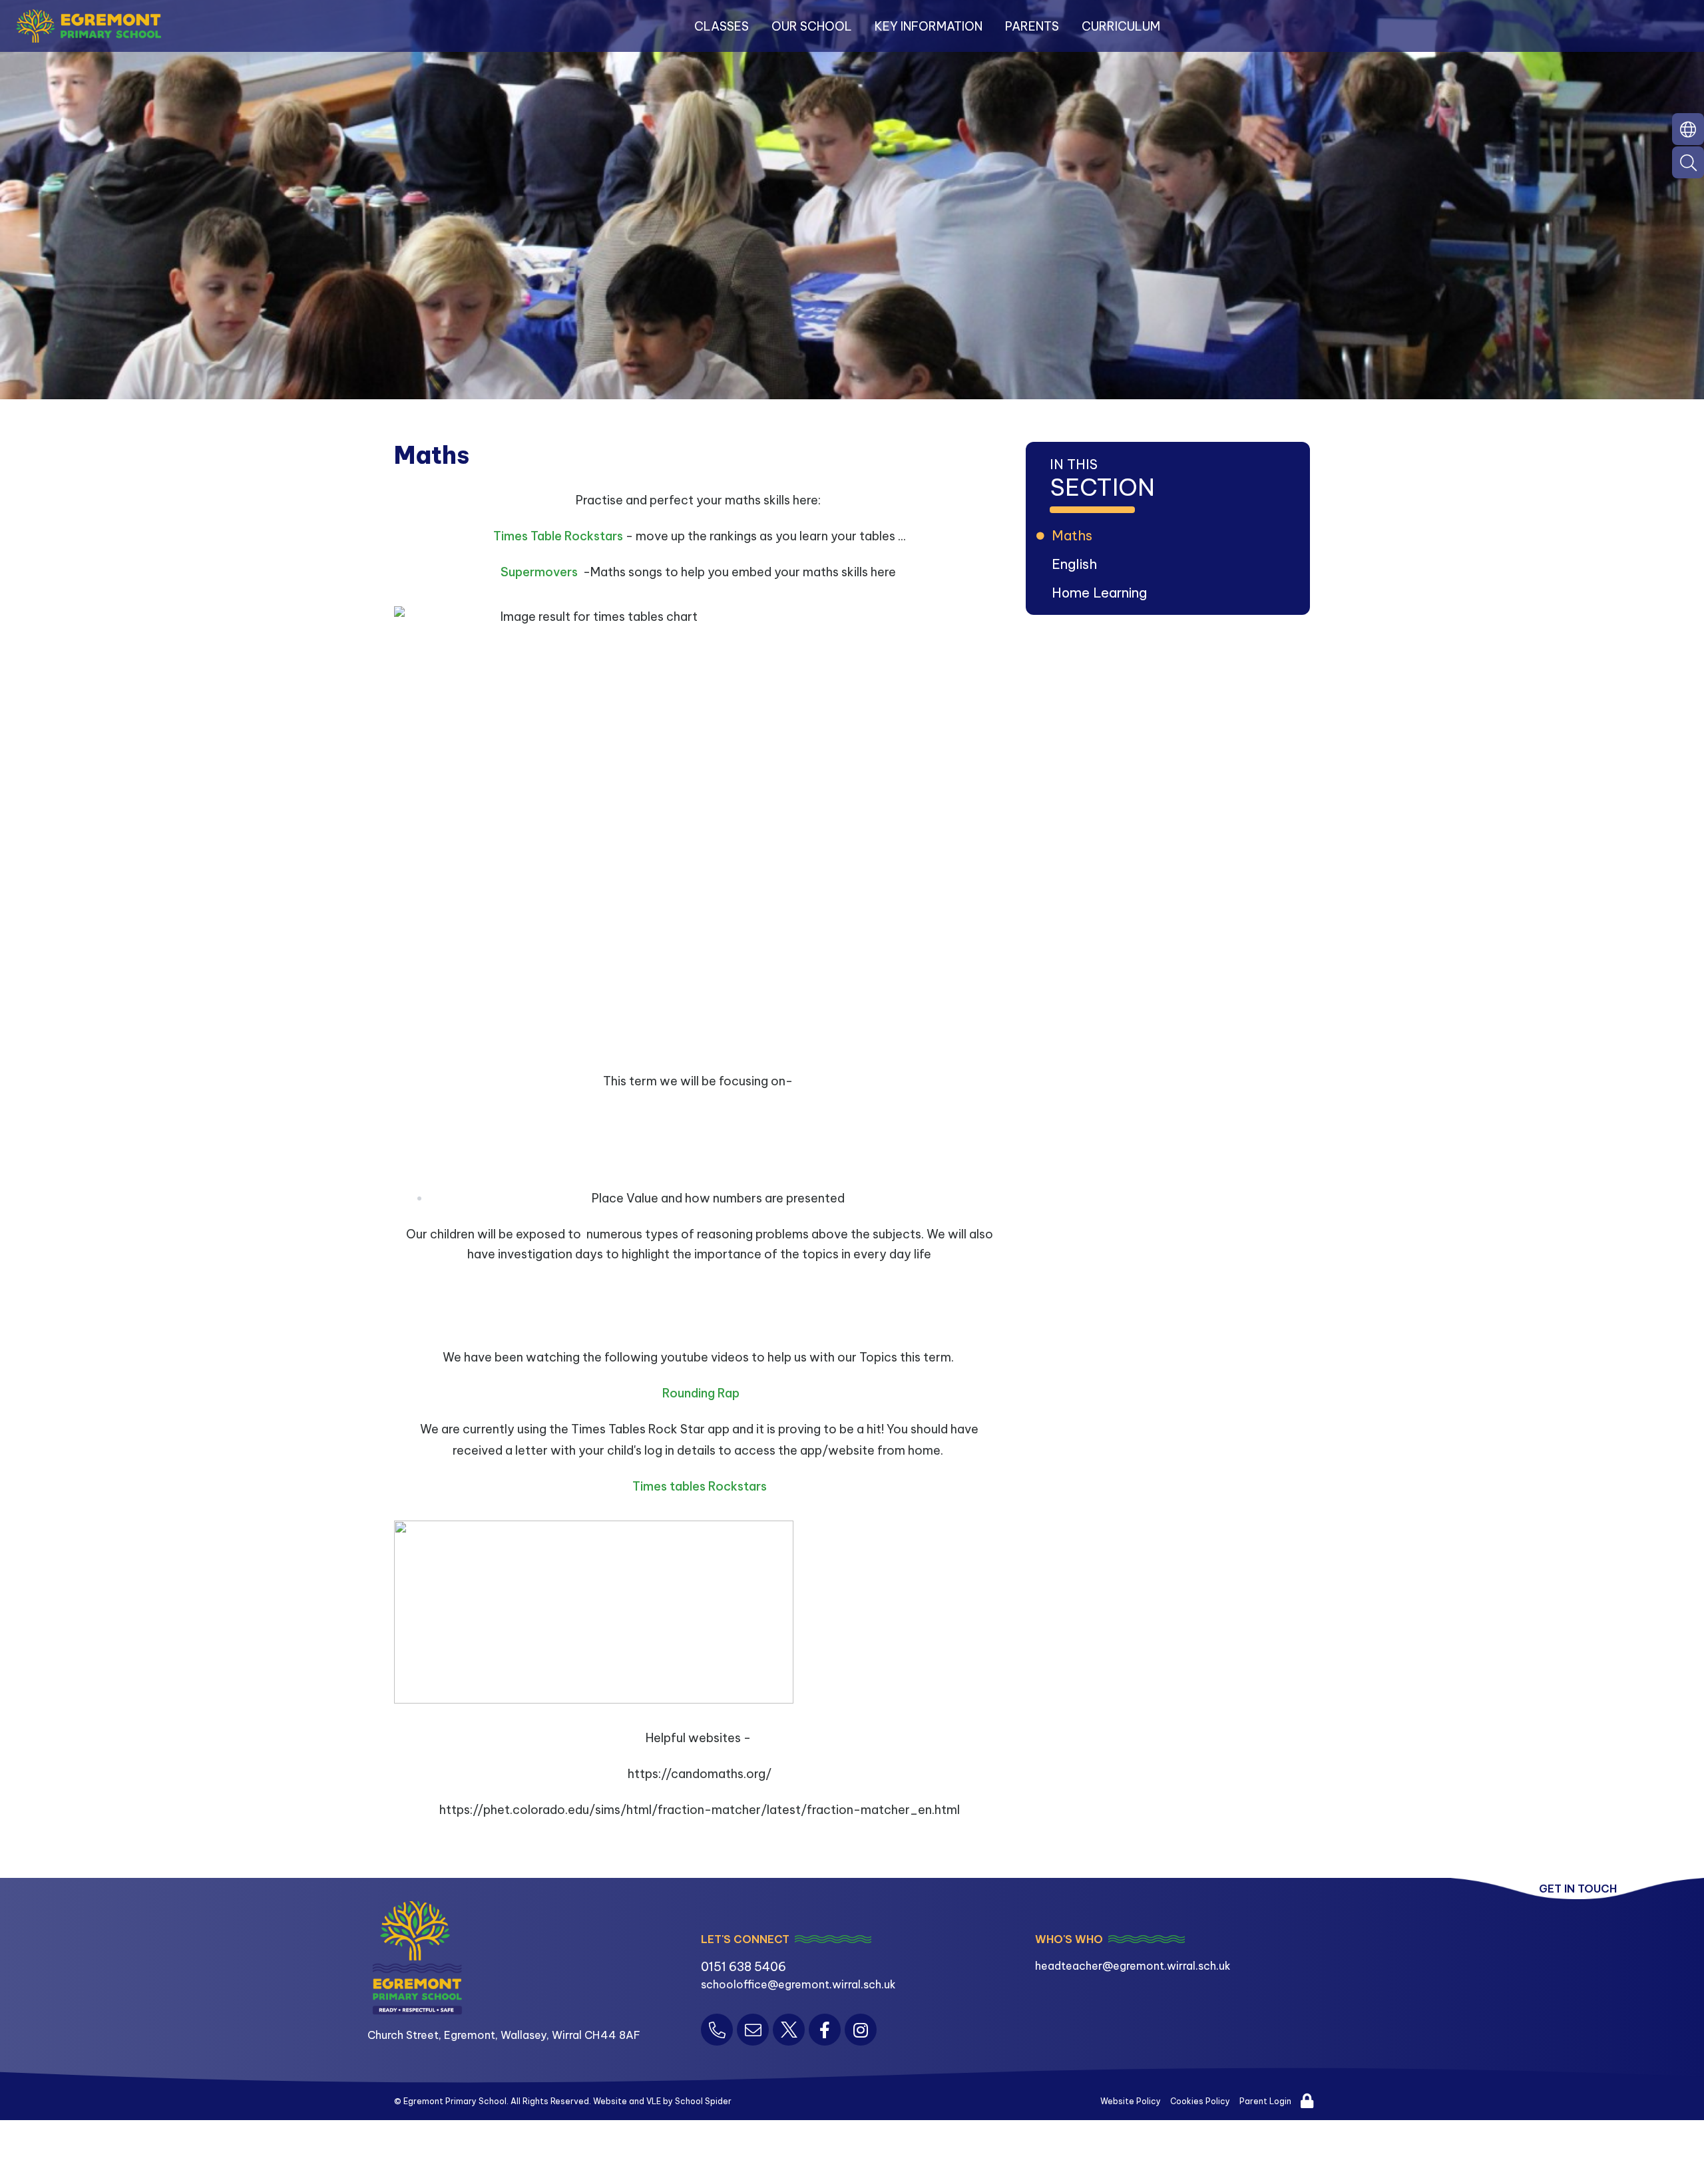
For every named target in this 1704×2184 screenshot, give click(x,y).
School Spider (703, 2101)
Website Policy (1131, 2101)
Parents (1032, 26)
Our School (812, 26)
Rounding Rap (701, 1393)
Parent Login (1265, 2101)
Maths (1074, 535)
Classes (722, 26)
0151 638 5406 (744, 1967)
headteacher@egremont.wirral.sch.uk (1133, 1966)
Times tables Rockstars (700, 1486)
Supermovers (540, 572)
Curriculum (1121, 26)
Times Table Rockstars (558, 536)
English (1076, 564)
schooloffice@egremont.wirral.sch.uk (798, 1984)
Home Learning (1101, 593)
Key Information (929, 26)
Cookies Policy (1200, 2101)
